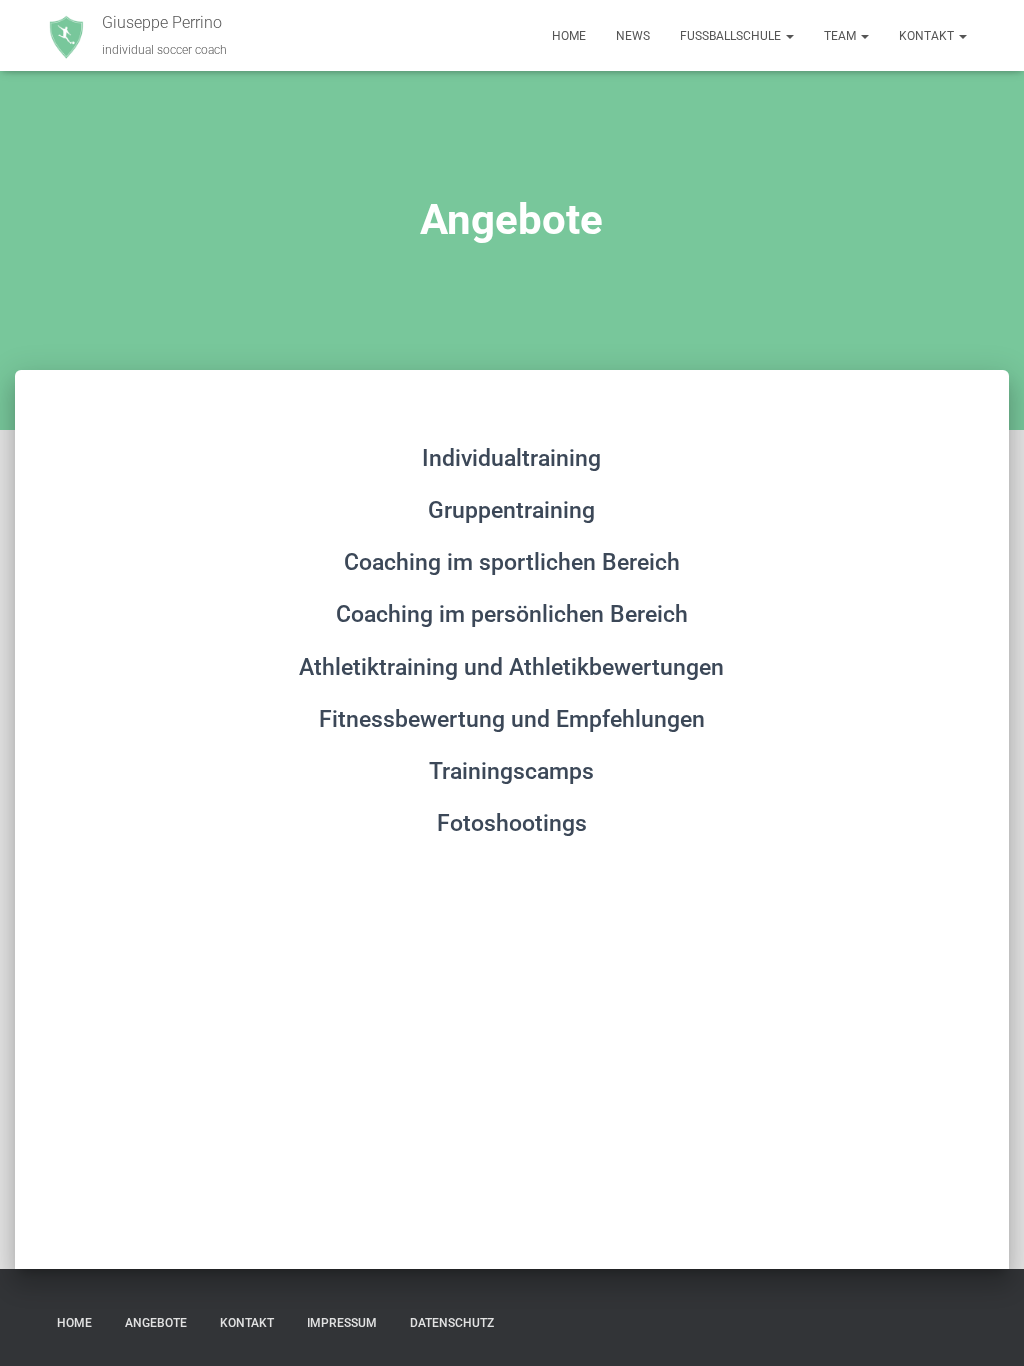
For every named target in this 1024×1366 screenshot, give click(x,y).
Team (841, 36)
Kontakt (928, 36)
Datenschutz (452, 1323)
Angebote (156, 1323)
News (633, 36)
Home (569, 36)
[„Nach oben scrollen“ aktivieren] (984, 1326)
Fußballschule (732, 36)
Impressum (342, 1323)
